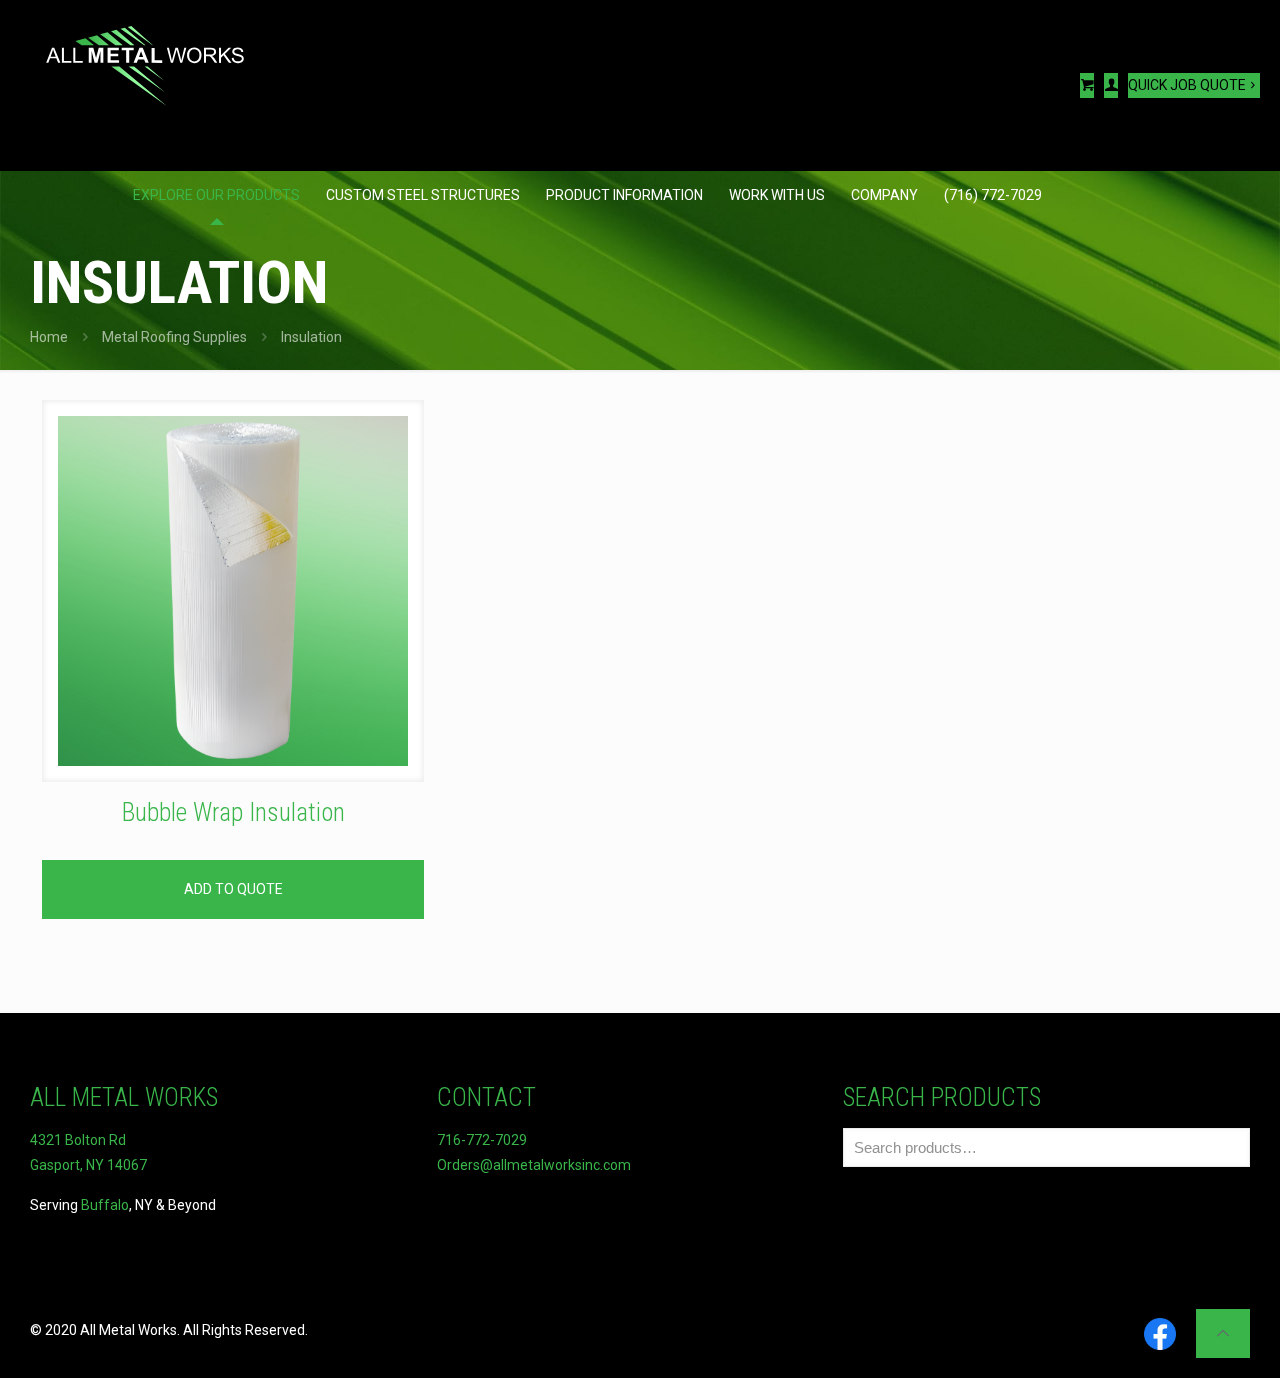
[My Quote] (1087, 85)
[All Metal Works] (145, 55)
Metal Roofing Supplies (174, 337)
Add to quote (233, 889)
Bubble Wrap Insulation (233, 812)
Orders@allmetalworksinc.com (534, 1165)
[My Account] (1111, 85)
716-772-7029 (482, 1140)
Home (49, 337)
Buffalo (105, 1205)
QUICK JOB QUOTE (1187, 85)
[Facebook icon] (1160, 1335)
